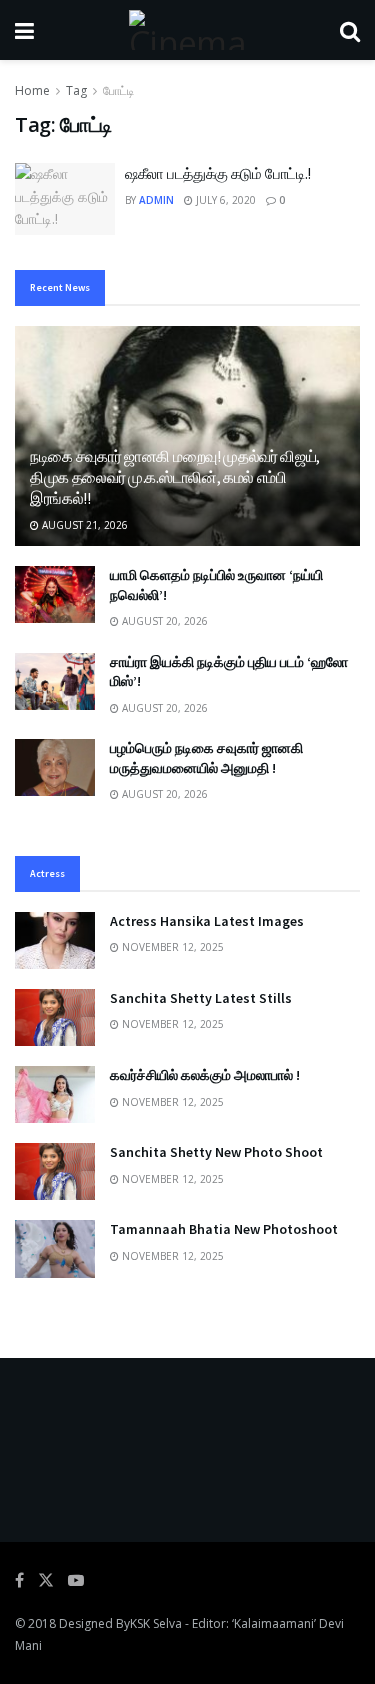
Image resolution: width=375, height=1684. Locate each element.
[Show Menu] (24, 30)
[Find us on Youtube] (76, 1580)
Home (32, 90)
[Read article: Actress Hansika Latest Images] (55, 940)
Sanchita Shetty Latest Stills (201, 998)
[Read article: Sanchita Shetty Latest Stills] (55, 1017)
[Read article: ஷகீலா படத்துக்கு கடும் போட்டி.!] (65, 199)
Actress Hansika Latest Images (207, 921)
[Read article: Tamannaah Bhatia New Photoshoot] (55, 1248)
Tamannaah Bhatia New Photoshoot (224, 1229)
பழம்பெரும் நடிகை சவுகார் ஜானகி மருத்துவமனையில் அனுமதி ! (206, 758)
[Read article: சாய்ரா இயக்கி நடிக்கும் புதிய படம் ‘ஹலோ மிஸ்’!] (55, 681)
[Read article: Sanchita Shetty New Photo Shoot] (55, 1171)
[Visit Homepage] (187, 30)
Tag (76, 90)
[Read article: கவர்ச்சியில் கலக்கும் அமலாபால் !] (55, 1094)
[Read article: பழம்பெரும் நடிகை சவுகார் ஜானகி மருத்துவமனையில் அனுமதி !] (55, 767)
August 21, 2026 (83, 525)
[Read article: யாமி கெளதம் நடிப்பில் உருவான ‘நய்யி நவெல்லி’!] (55, 594)
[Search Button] (350, 30)
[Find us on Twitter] (46, 1580)
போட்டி (118, 90)
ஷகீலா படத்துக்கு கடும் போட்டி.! (218, 173)
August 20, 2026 (163, 621)
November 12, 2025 (171, 947)
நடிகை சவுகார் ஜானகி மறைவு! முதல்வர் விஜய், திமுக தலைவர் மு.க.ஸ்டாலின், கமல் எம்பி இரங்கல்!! (175, 477)
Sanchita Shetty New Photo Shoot (216, 1152)
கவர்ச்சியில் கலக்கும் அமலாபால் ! (205, 1075)
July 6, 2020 (224, 200)
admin (156, 200)
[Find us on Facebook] (19, 1580)
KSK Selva (156, 1623)
